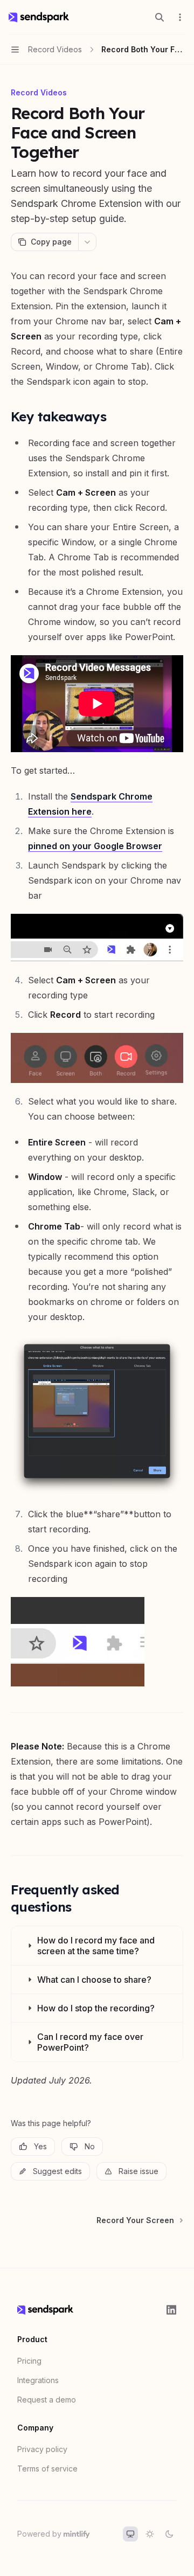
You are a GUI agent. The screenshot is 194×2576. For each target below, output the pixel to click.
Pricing (29, 2361)
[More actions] (180, 17)
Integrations (38, 2380)
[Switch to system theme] (130, 2534)
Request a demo (47, 2400)
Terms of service (47, 2469)
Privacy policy (42, 2449)
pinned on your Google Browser (95, 846)
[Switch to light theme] (150, 2534)
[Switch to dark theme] (169, 2534)
